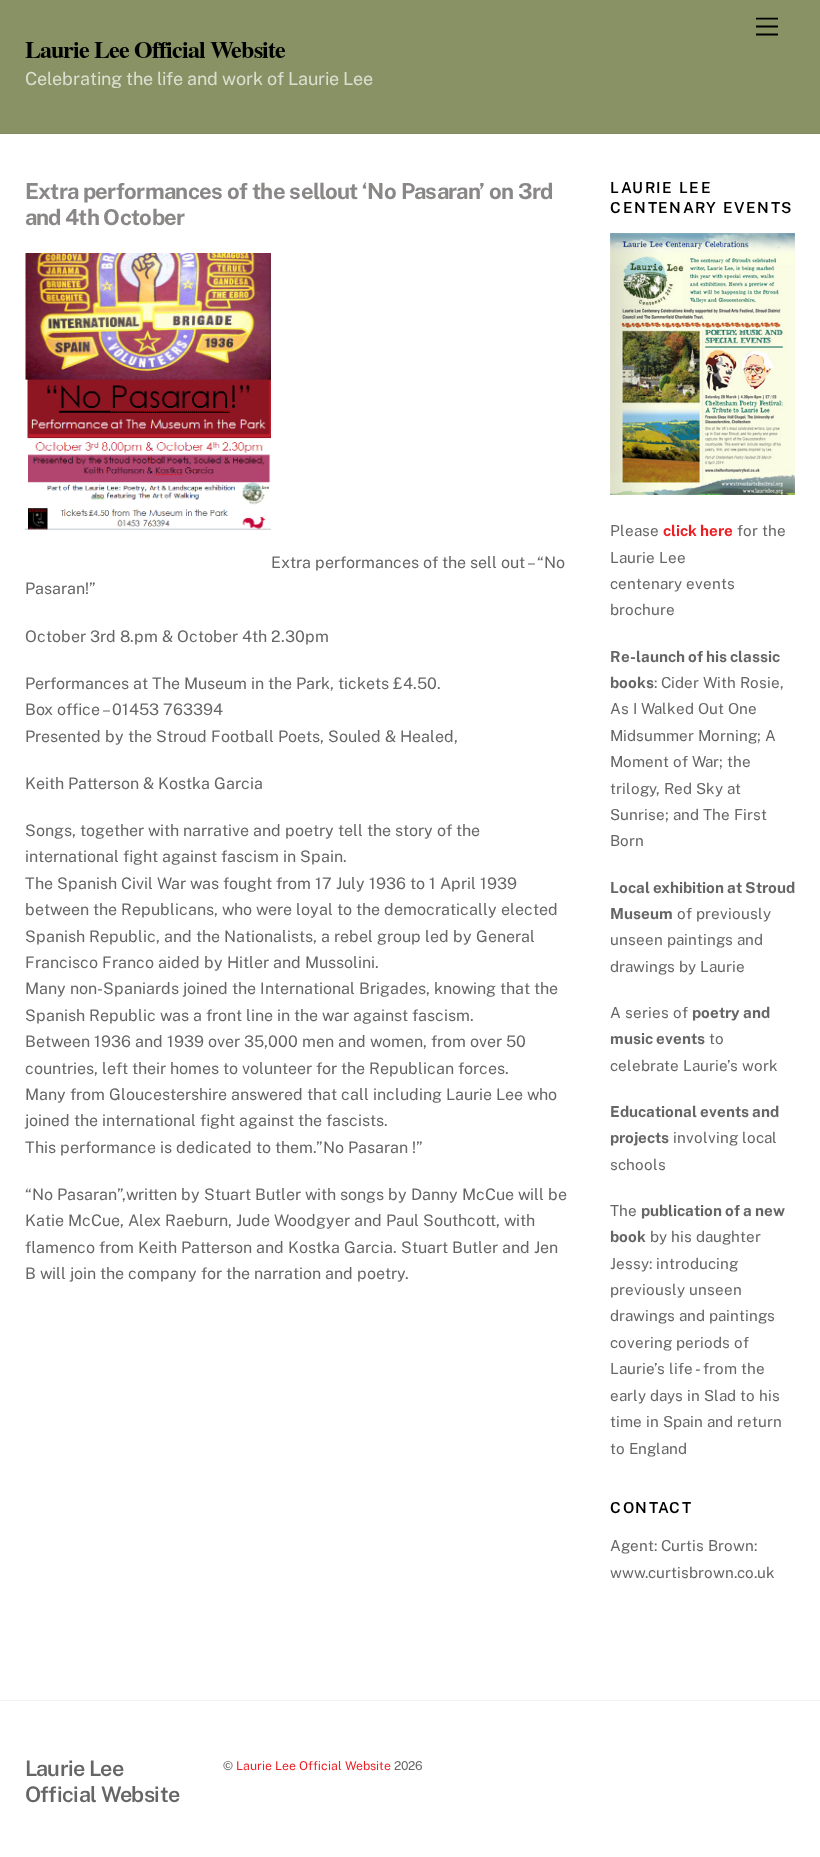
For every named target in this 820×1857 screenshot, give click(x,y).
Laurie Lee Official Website (313, 1765)
